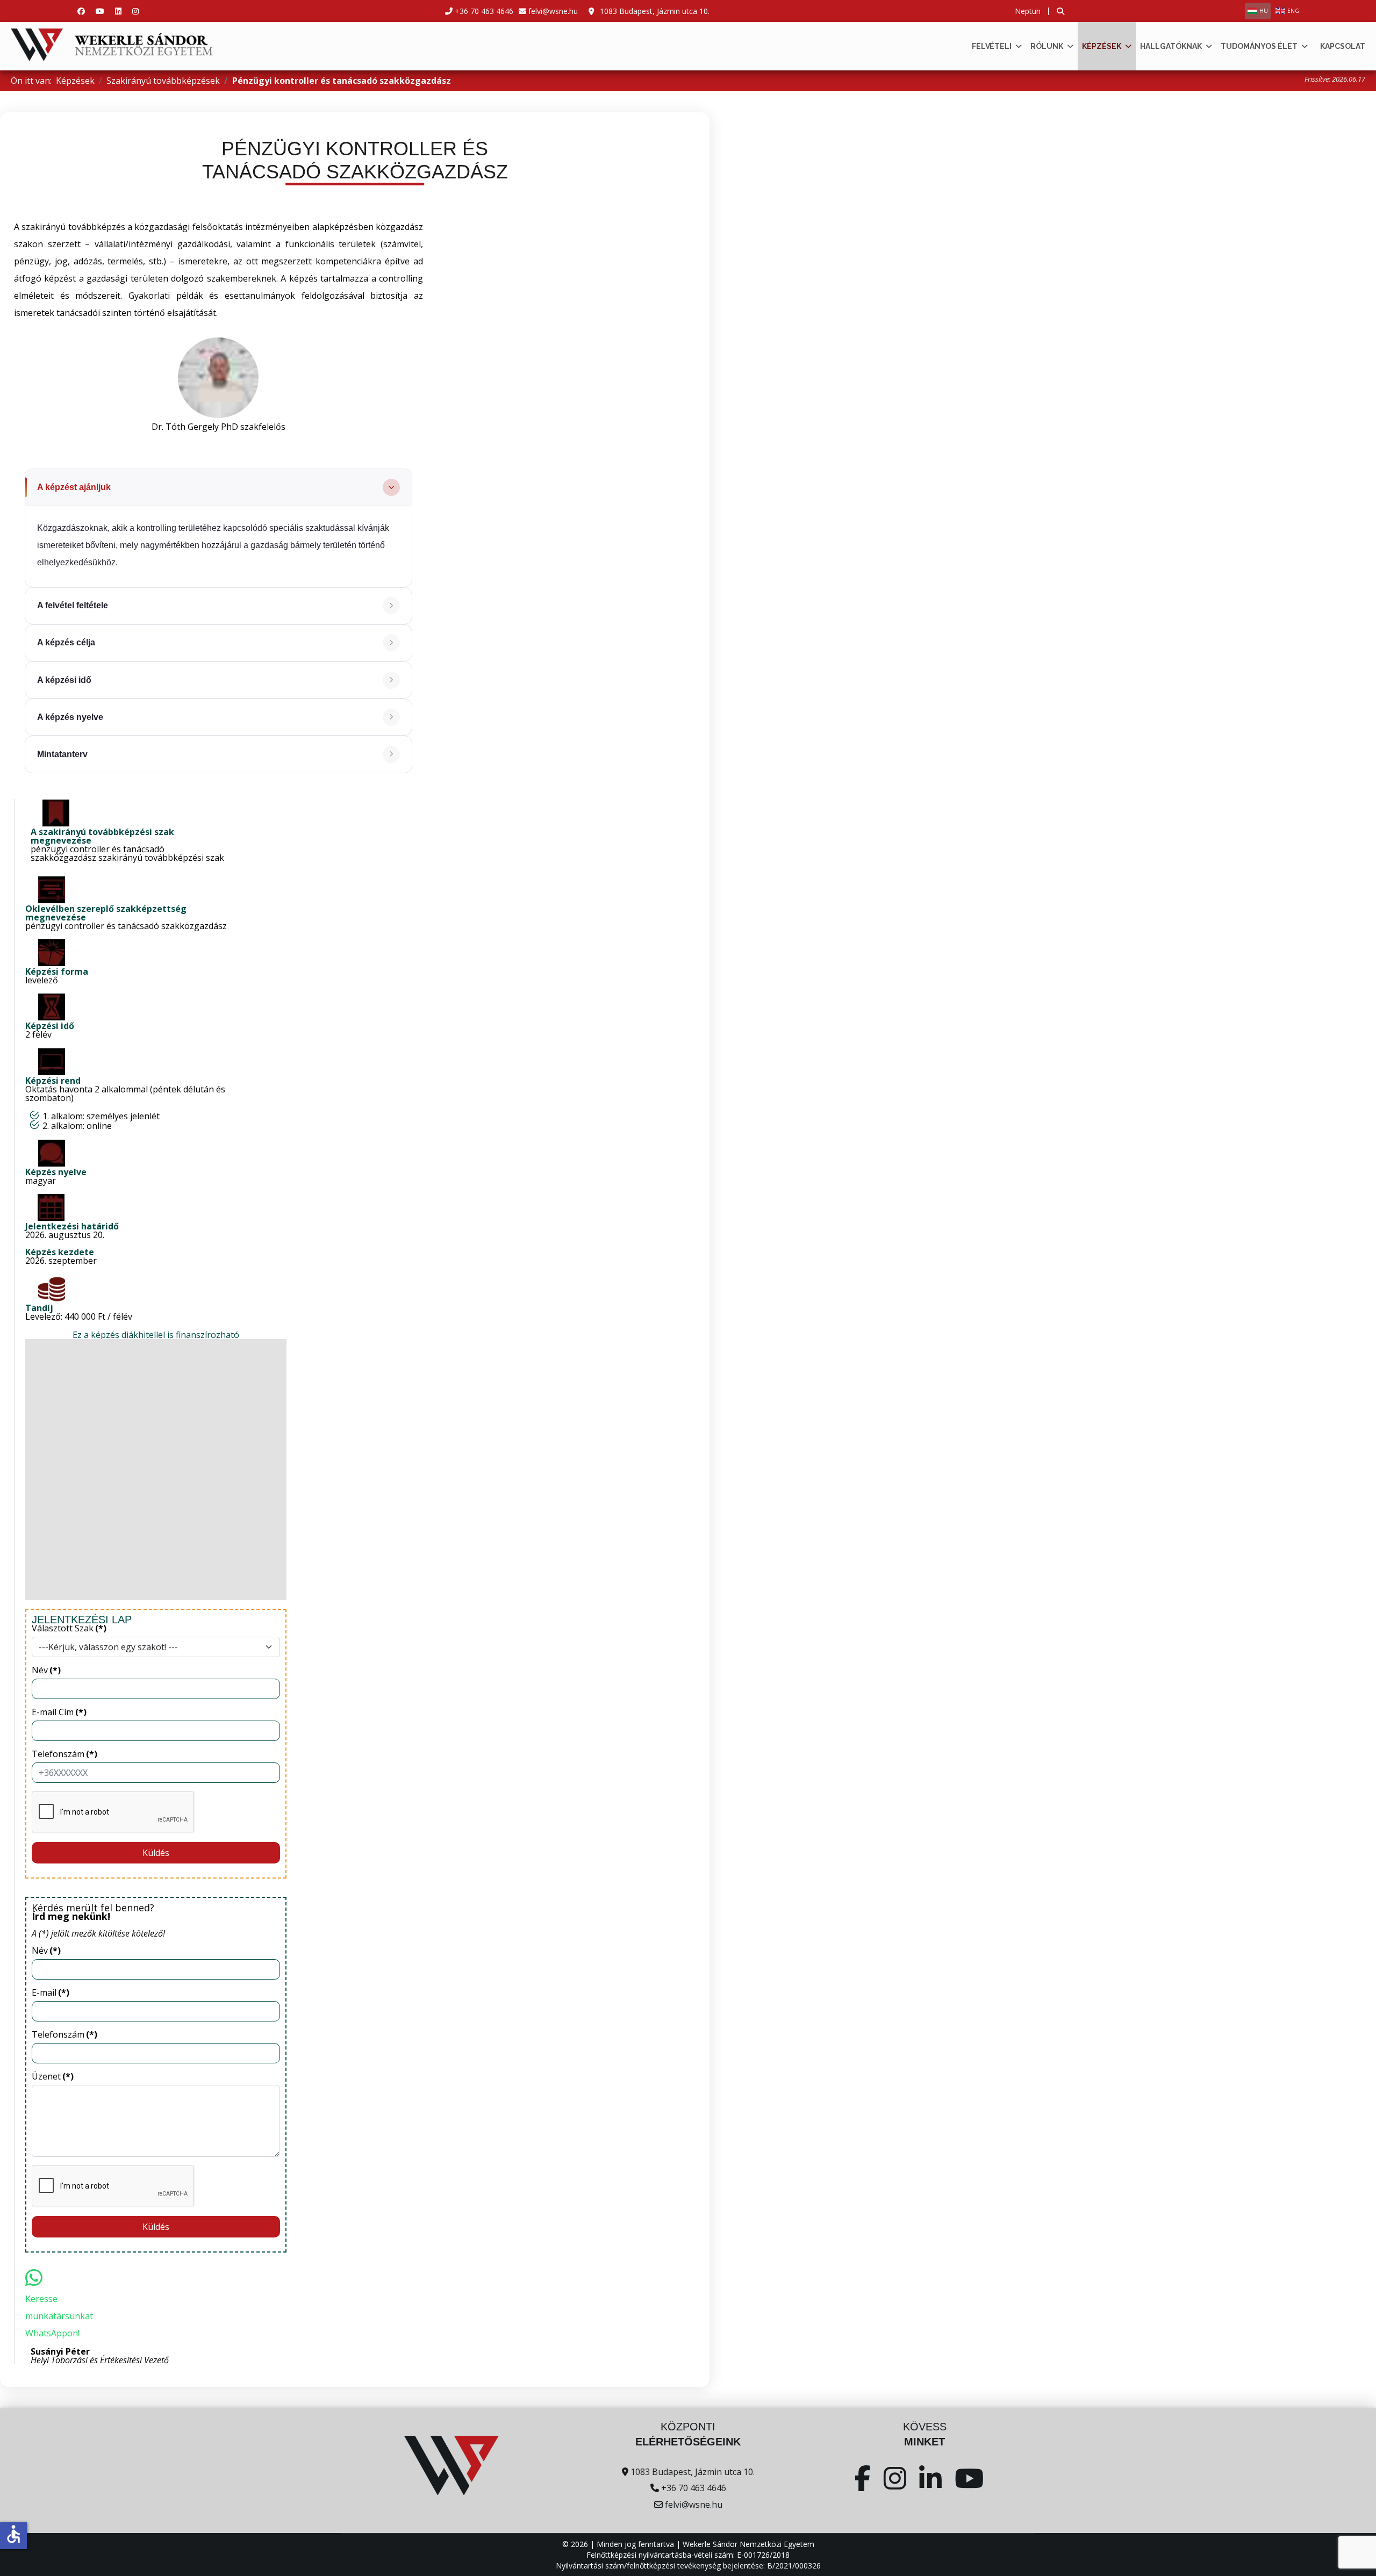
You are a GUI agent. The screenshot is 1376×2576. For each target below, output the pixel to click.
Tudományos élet (1259, 46)
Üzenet (53, 2076)
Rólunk (1047, 46)
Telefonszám (64, 1754)
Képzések (1102, 46)
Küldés (156, 1853)
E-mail (51, 1992)
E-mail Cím (59, 1712)
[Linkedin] (118, 11)
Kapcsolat (1343, 46)
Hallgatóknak (1171, 46)
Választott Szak (69, 1628)
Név (46, 1670)
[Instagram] (135, 11)
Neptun (1028, 11)
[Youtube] (100, 11)
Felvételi (992, 46)
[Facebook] (81, 11)
